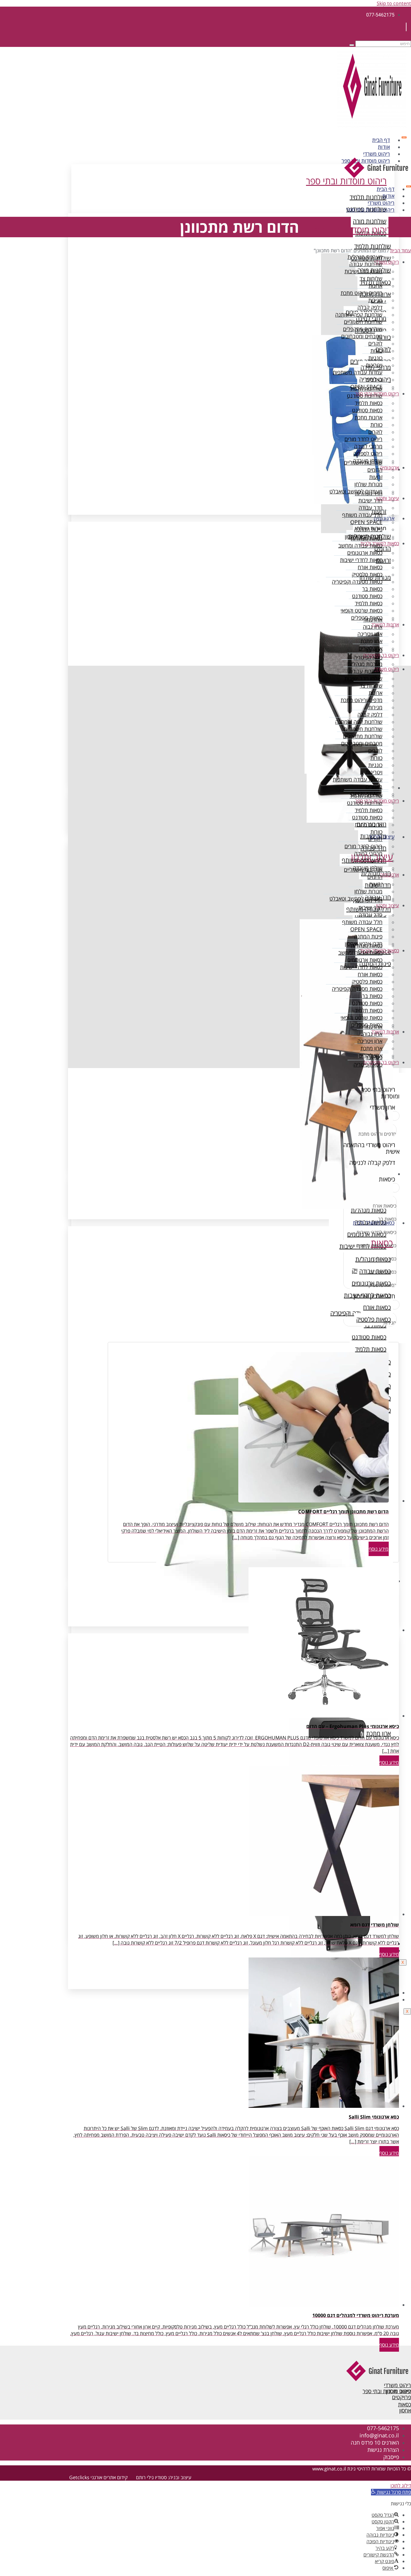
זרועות (376, 477)
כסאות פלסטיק (367, 574)
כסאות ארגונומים (365, 553)
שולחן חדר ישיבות (363, 271)
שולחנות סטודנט (365, 396)
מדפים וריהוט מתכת (362, 293)
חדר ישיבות (370, 500)
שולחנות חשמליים (363, 322)
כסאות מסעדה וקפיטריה (357, 582)
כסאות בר (372, 589)
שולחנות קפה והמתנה (359, 315)
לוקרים (375, 343)
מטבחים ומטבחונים (362, 336)
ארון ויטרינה (370, 634)
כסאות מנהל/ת (367, 538)
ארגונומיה (389, 468)
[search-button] (352, 45)
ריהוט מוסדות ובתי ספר (370, 210)
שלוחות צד (371, 278)
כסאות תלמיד (369, 403)
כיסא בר (374, 650)
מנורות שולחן (368, 484)
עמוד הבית (401, 250)
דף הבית (381, 140)
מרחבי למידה (368, 446)
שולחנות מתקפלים (363, 329)
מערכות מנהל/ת (365, 257)
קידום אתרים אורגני (109, 2477)
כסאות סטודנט (367, 410)
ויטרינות (374, 365)
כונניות (375, 358)
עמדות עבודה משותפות (358, 372)
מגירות (375, 300)
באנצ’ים (374, 379)
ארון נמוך (373, 619)
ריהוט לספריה (368, 453)
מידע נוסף (379, 1549)
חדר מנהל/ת (369, 493)
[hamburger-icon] (404, 137)
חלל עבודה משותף (362, 515)
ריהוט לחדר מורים (363, 439)
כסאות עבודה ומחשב (360, 545)
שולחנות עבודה (366, 264)
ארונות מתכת (369, 417)
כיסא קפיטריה (368, 657)
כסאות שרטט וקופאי (362, 610)
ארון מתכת (371, 641)
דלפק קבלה (370, 307)
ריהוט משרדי (377, 154)
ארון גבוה (373, 627)
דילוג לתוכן (401, 2485)
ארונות (375, 286)
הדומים (375, 470)
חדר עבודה (371, 508)
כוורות (376, 351)
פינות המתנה (368, 529)
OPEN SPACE (366, 522)
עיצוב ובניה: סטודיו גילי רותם (164, 2477)
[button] (391, 2492)
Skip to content (394, 3)
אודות (384, 147)
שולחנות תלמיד (366, 388)
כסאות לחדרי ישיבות (361, 560)
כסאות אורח (370, 567)
